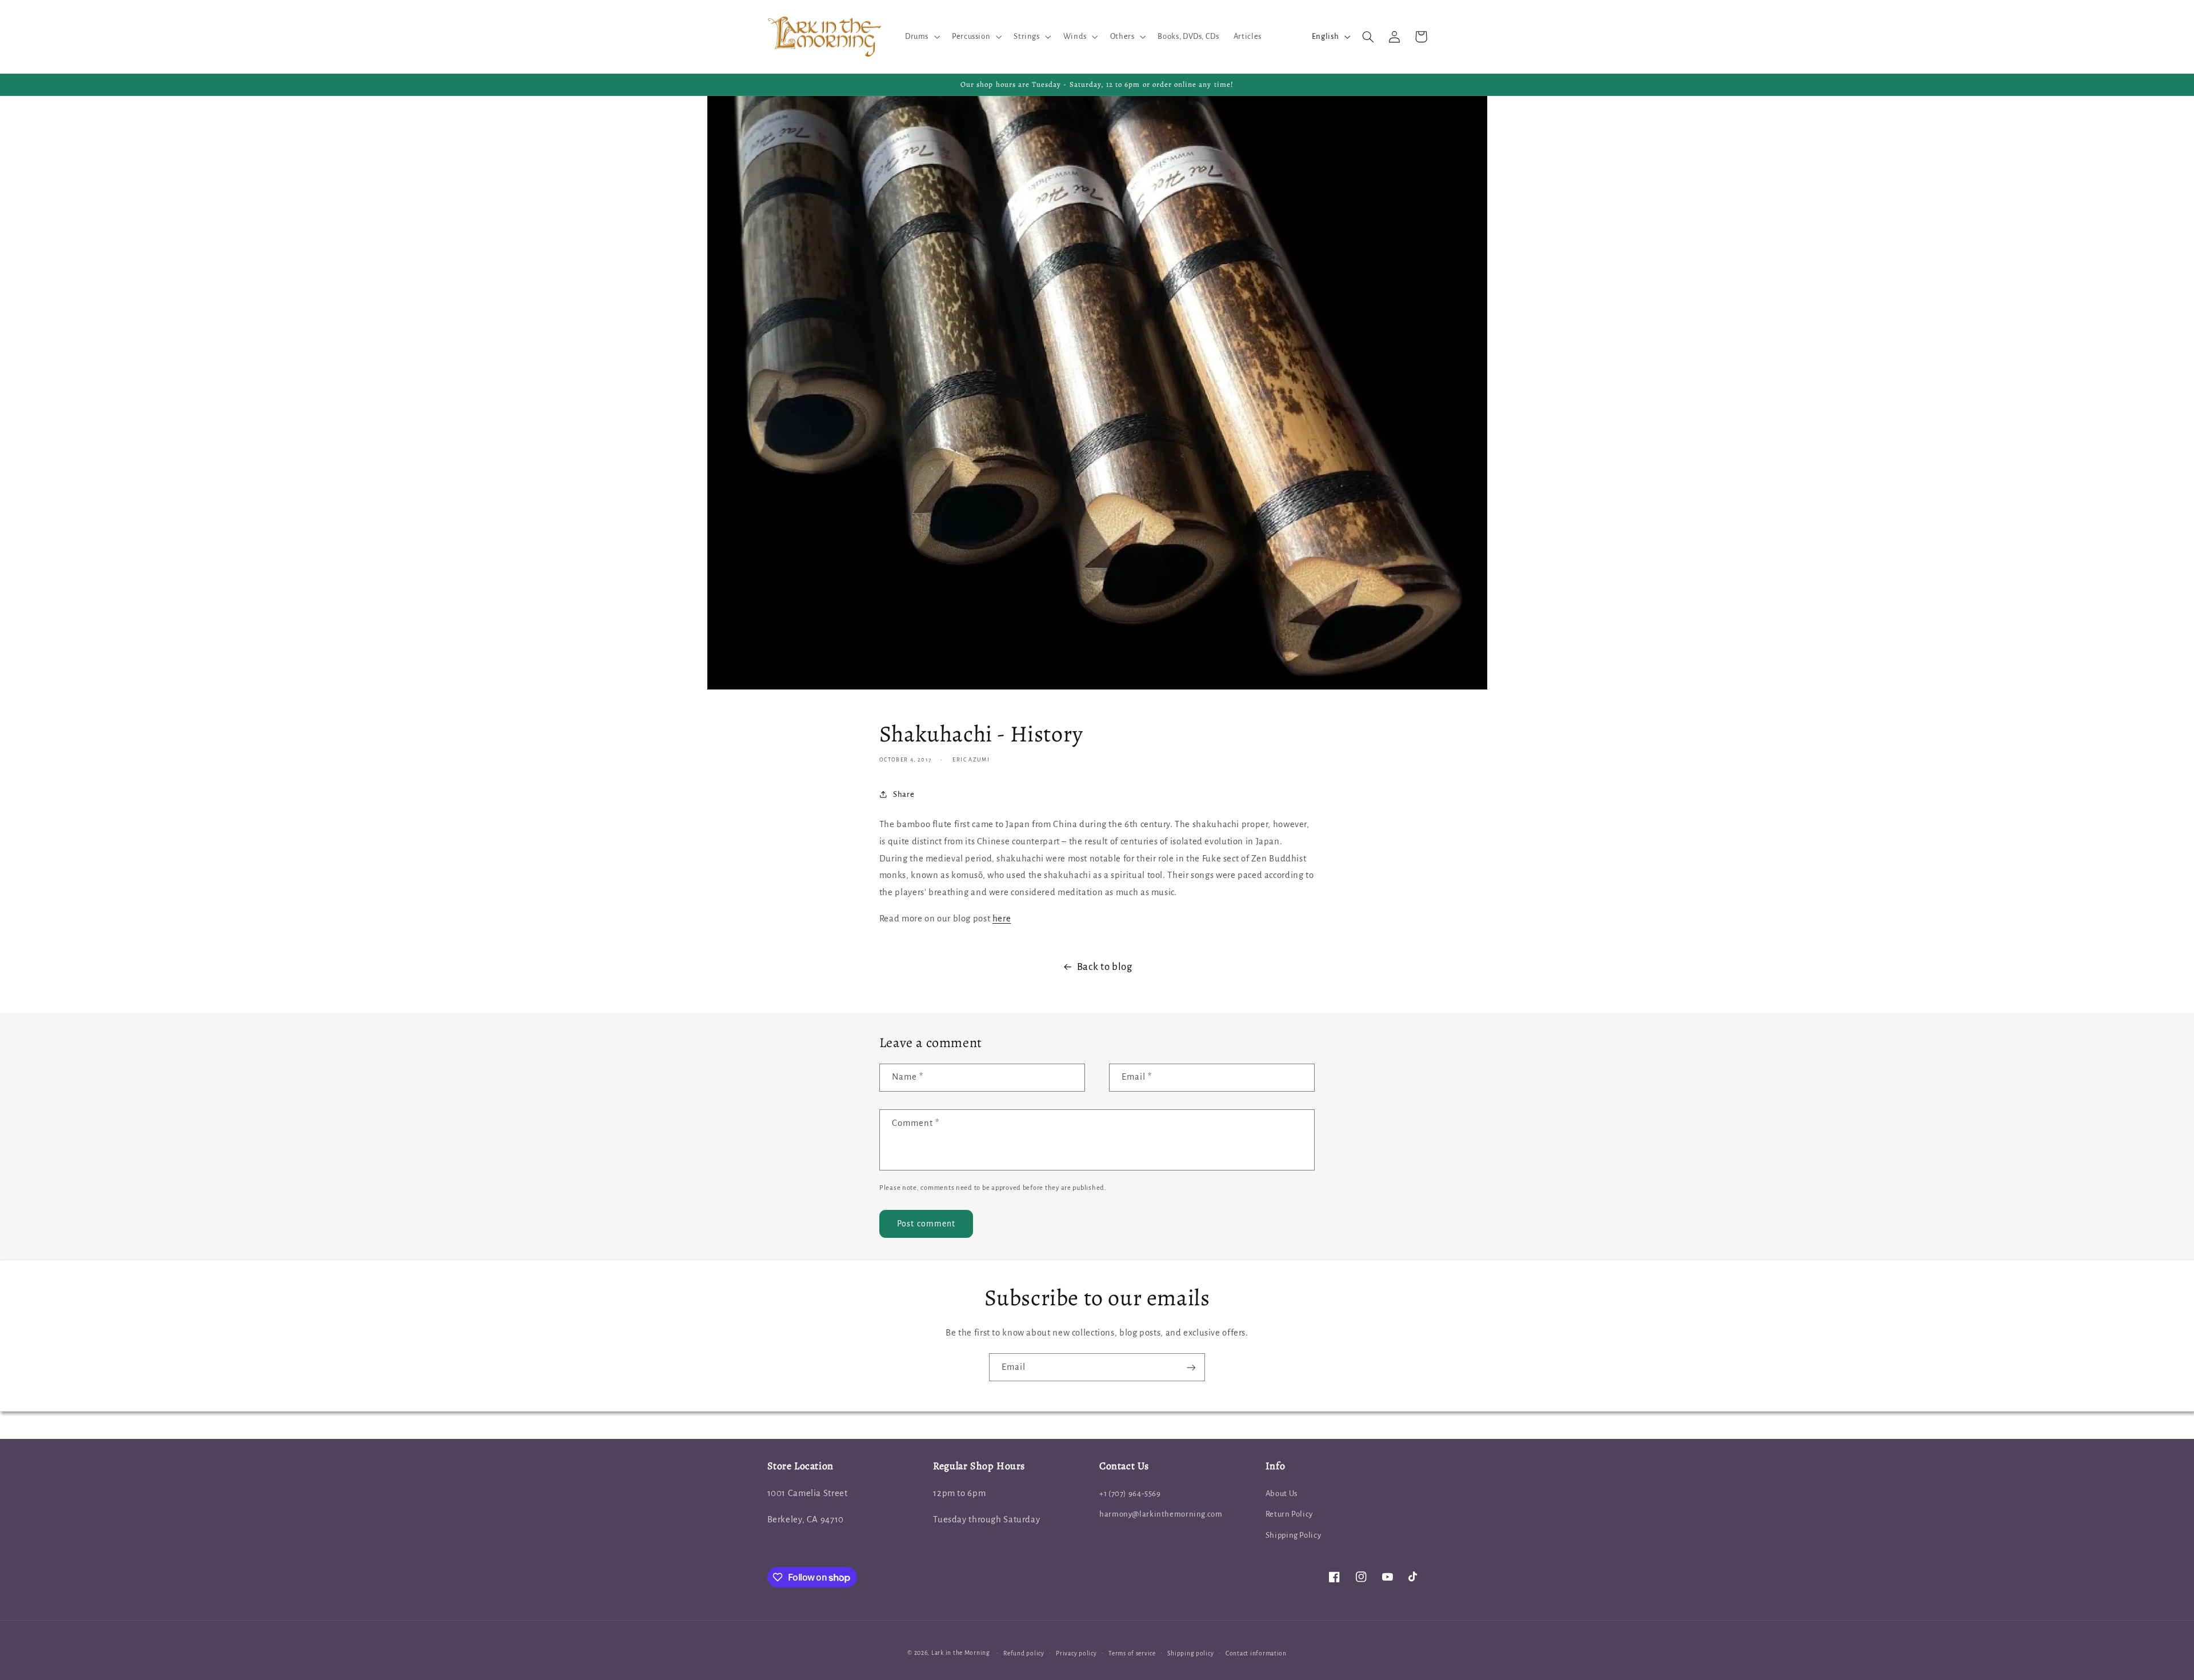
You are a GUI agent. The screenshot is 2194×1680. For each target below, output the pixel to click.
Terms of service (1132, 1653)
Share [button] (904, 794)
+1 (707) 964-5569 (1130, 1493)
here (1002, 919)
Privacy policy (1076, 1653)
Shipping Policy (1293, 1535)
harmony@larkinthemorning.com (1161, 1514)
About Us (1282, 1493)
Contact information (1256, 1653)
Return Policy (1289, 1514)
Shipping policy (1190, 1653)
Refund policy (1024, 1653)
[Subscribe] (1191, 1367)
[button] (921, 37)
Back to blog (1105, 967)
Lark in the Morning (961, 1653)
